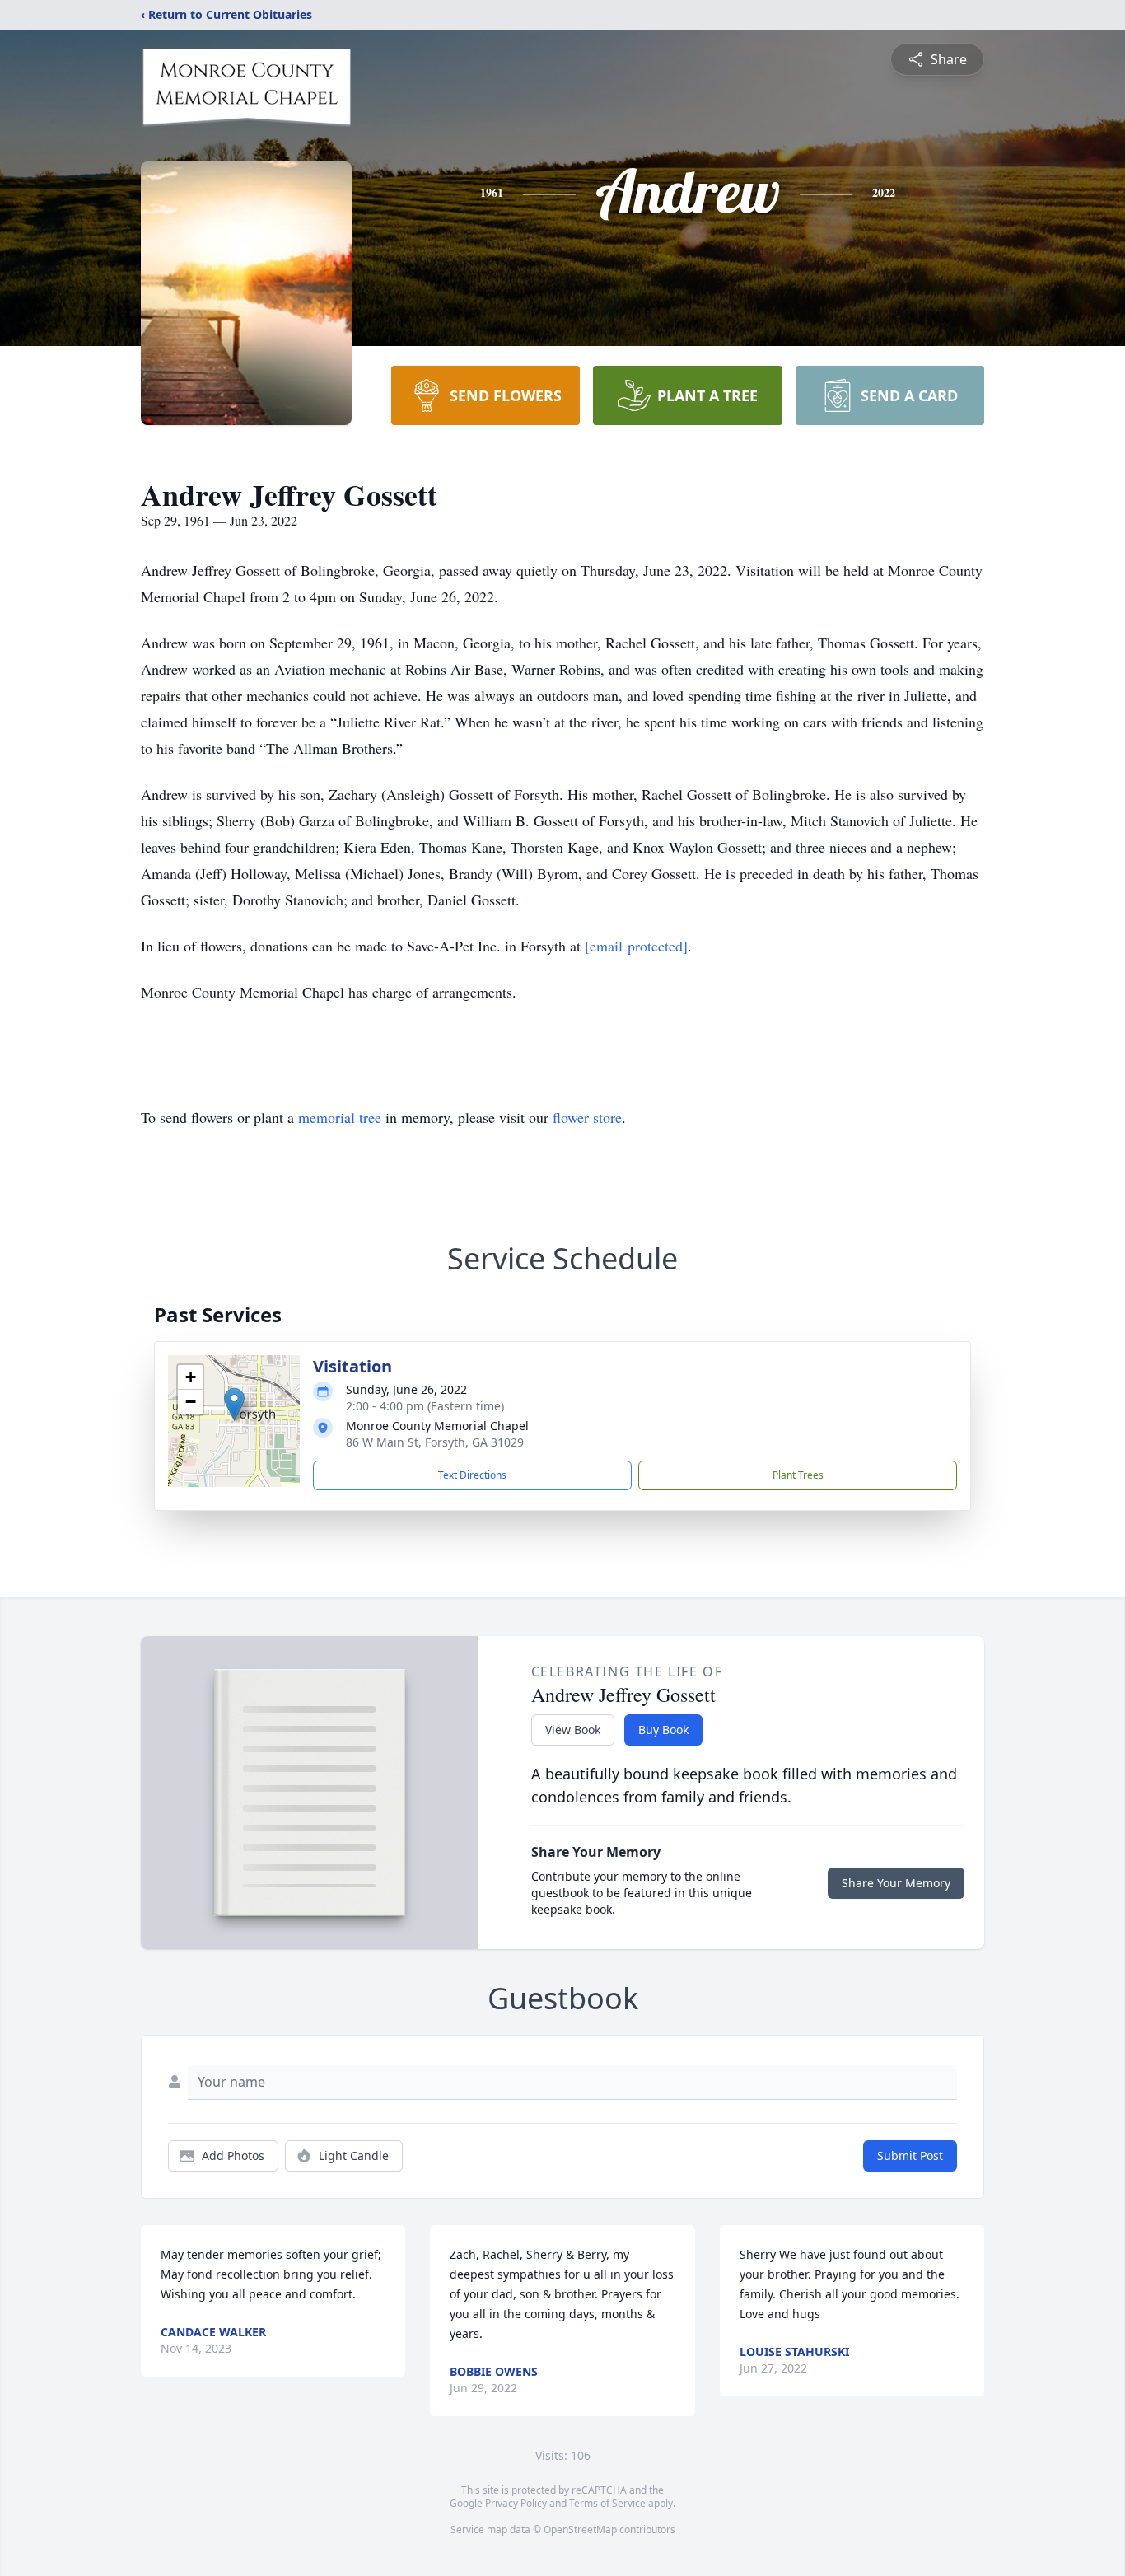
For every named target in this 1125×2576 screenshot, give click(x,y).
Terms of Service (607, 2503)
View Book (573, 1730)
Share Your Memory (896, 1883)
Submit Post (910, 2155)
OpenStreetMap (580, 2529)
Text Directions (472, 1475)
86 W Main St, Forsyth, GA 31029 (435, 1442)
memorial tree (340, 1117)
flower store (587, 1117)
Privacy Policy (516, 2503)
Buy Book (663, 1730)
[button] (234, 1404)
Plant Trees (798, 1475)
